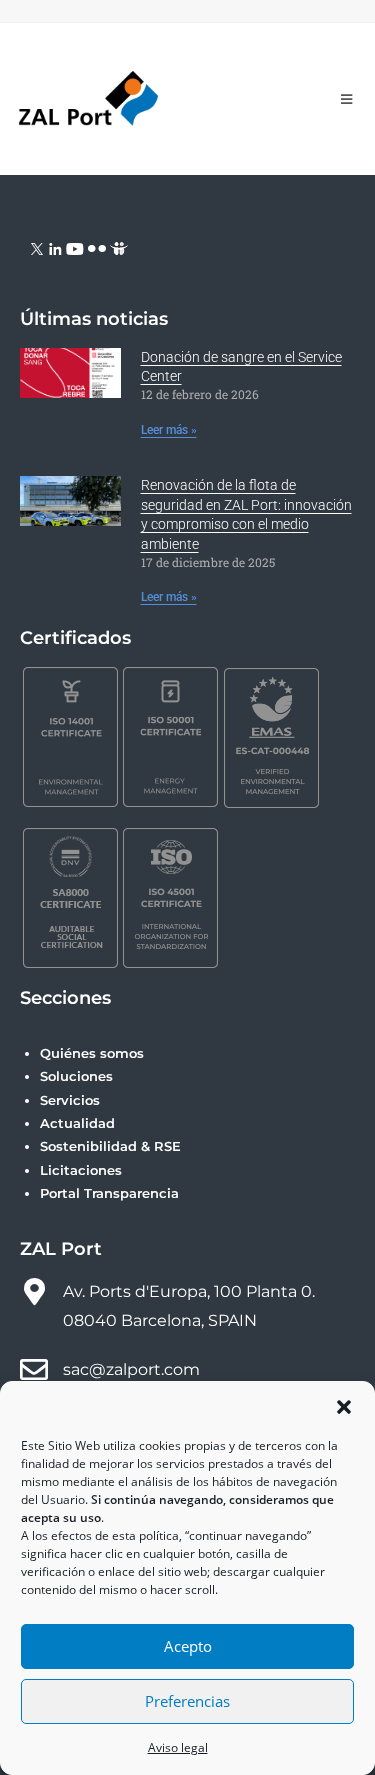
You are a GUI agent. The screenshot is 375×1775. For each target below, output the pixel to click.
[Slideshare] (119, 247)
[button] (344, 1407)
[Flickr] (97, 247)
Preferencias (187, 1701)
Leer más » (169, 430)
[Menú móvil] (347, 99)
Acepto (188, 1646)
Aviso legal (178, 1747)
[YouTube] (75, 247)
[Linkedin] (55, 247)
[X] (37, 247)
